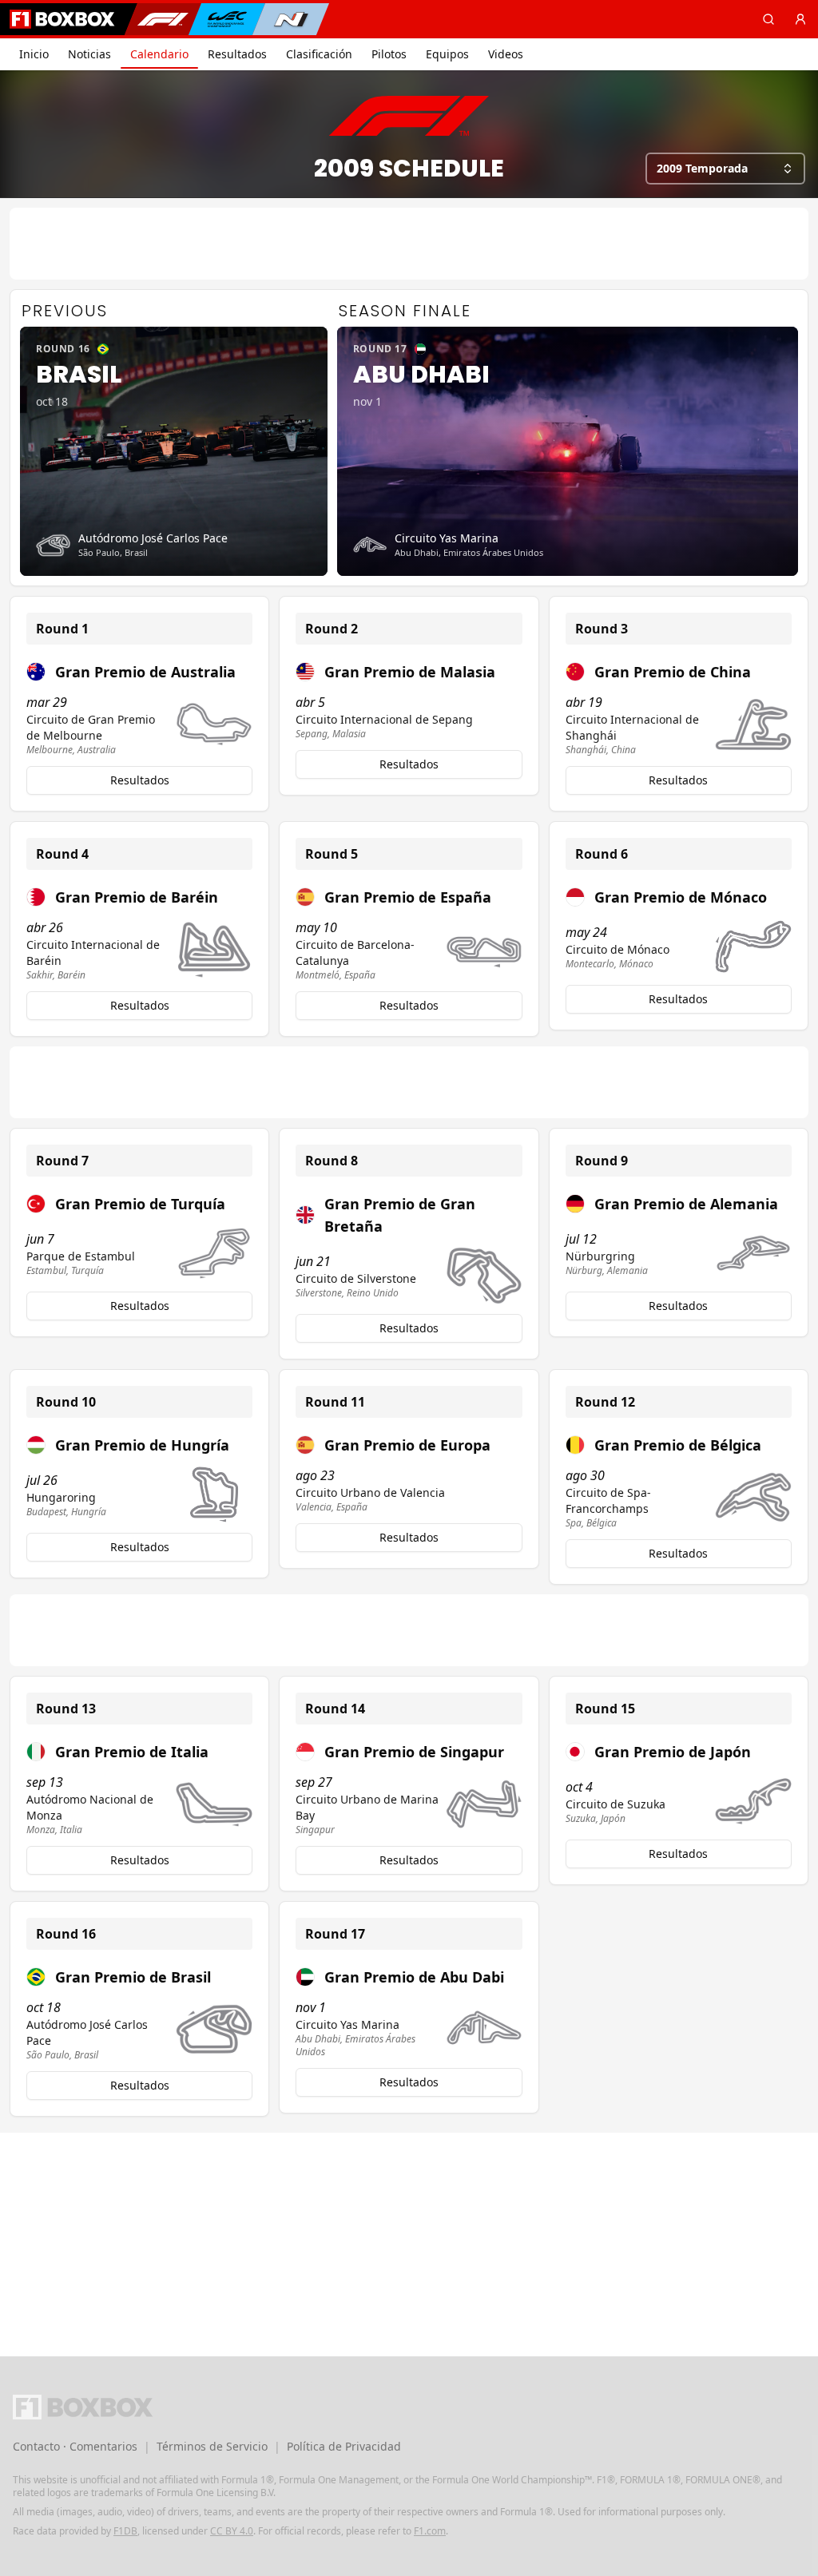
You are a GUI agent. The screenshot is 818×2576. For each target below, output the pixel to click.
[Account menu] (800, 19)
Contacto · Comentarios (75, 2446)
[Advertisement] (409, 244)
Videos (506, 54)
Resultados (237, 54)
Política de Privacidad (344, 2446)
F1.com (430, 2531)
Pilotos (389, 54)
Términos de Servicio (212, 2446)
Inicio (34, 54)
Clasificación (319, 54)
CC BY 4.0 (232, 2531)
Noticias (89, 54)
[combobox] (725, 169)
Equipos (447, 54)
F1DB (125, 2531)
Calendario (159, 54)
